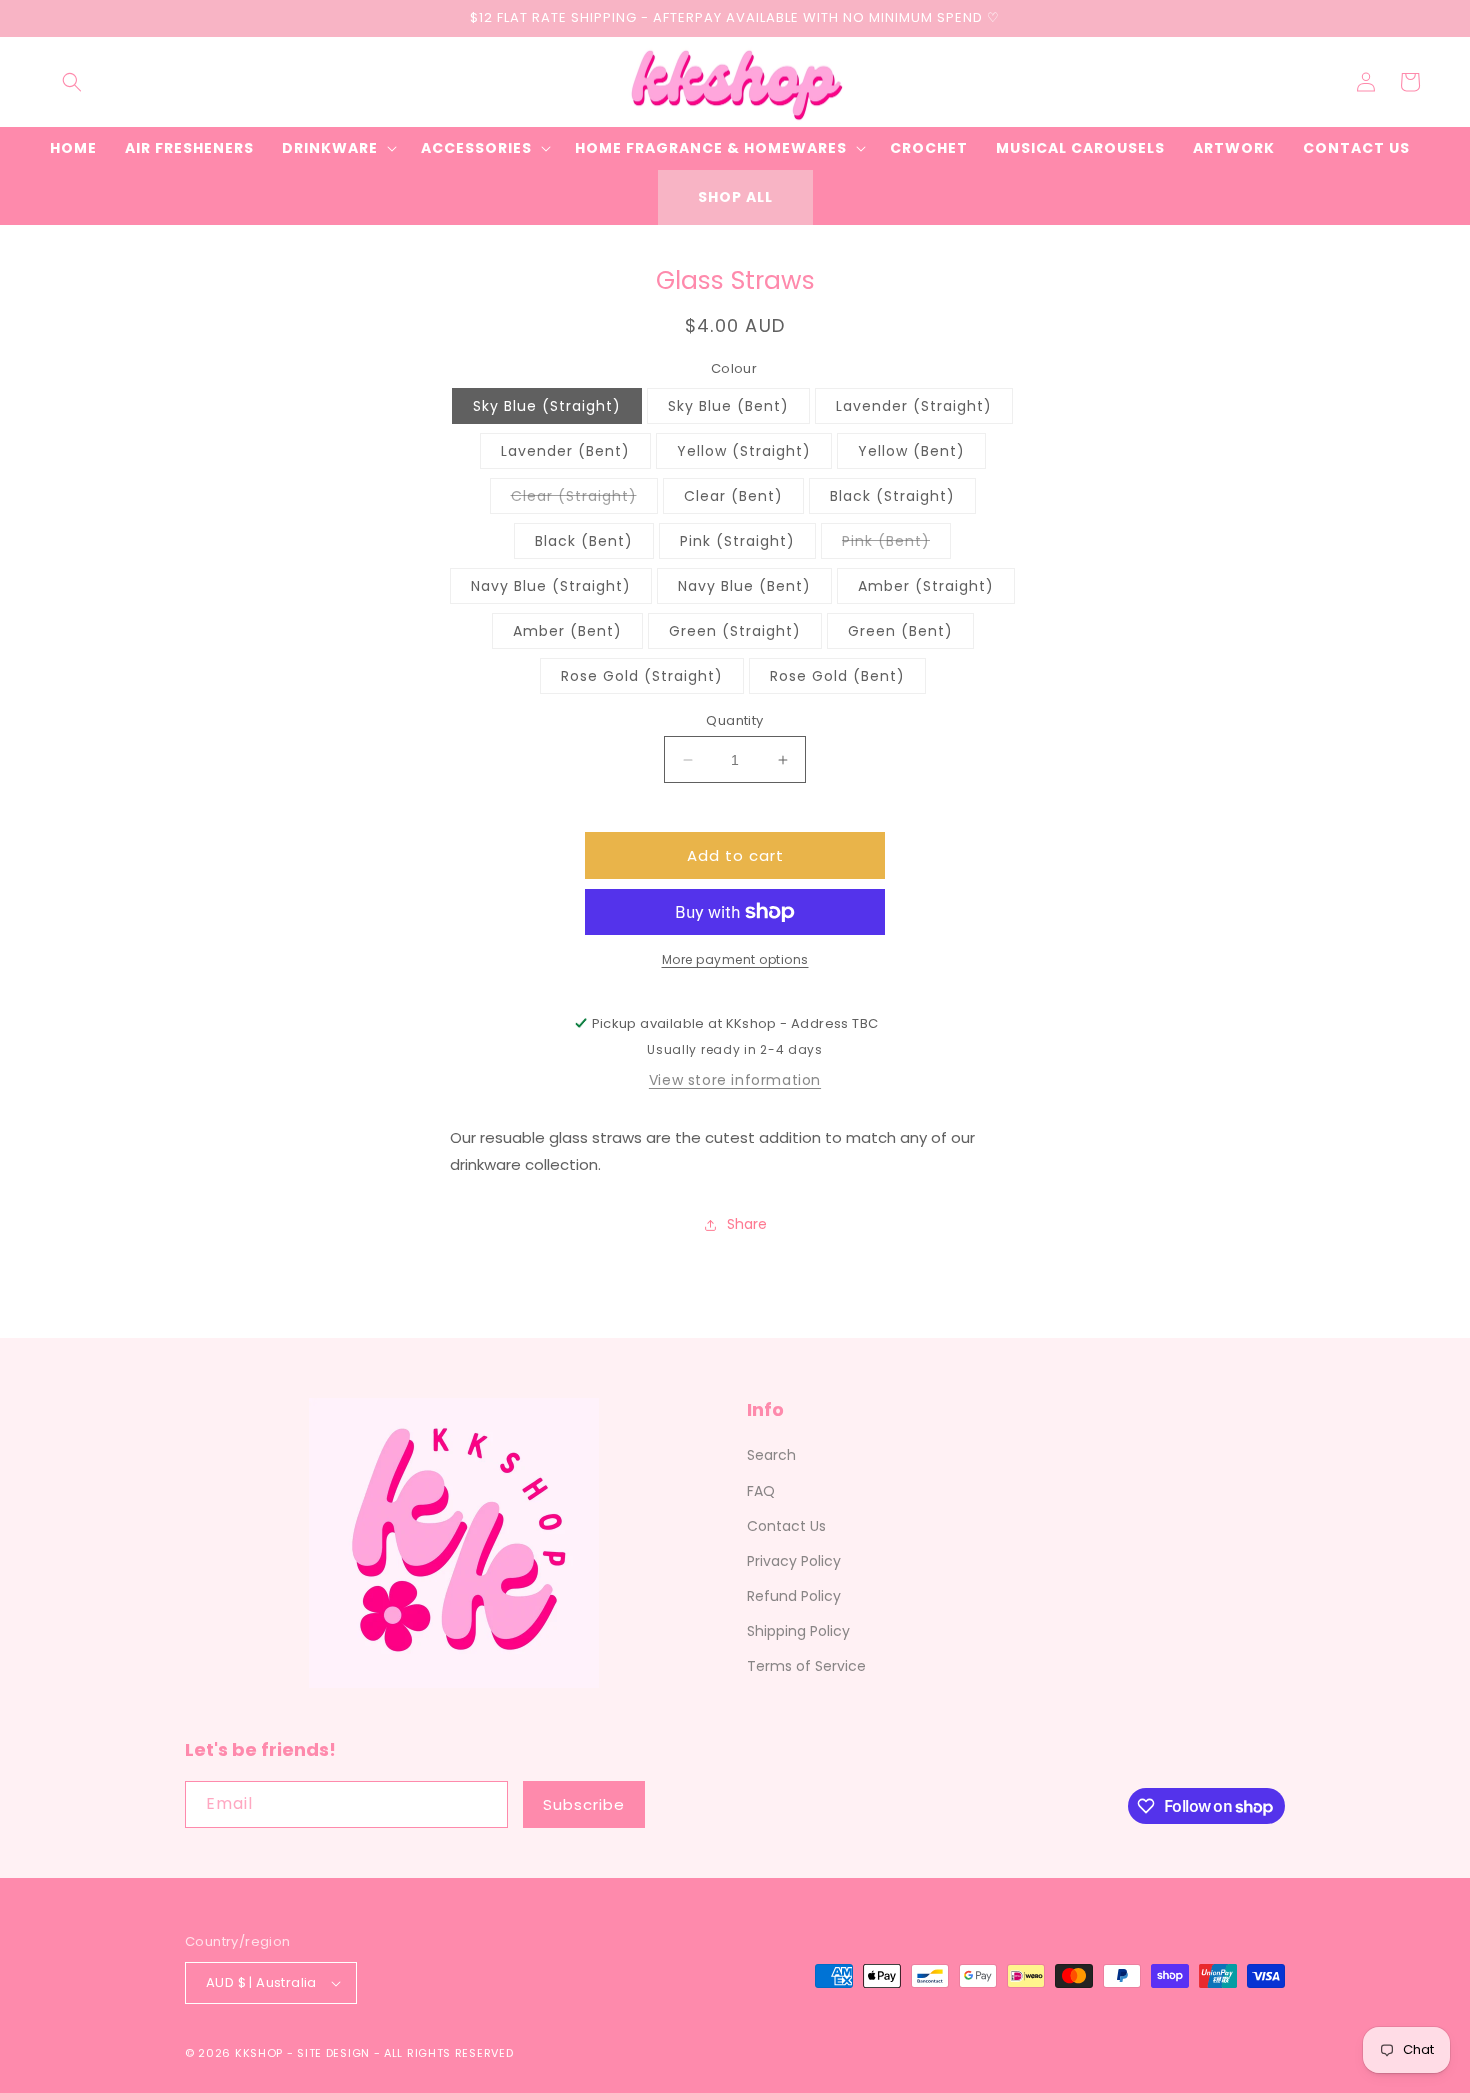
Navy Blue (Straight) (551, 586)
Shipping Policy (798, 1631)
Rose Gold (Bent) (837, 676)
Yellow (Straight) (744, 451)
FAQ (761, 1491)
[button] (72, 82)
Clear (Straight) (584, 499)
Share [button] (747, 1224)
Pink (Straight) (737, 541)
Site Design (333, 2053)
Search (771, 1455)
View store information (735, 1080)
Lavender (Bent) (565, 451)
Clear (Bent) (733, 496)
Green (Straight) (735, 631)
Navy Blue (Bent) (744, 586)
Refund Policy (794, 1596)
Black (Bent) (584, 541)
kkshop (259, 2053)
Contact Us (786, 1526)
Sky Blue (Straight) (547, 406)
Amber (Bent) (567, 631)
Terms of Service (806, 1666)
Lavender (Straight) (914, 406)
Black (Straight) (892, 496)
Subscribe (584, 1804)
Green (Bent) (900, 631)
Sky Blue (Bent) (728, 406)
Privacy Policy (794, 1561)
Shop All (735, 197)
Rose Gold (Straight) (642, 676)
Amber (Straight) (926, 586)
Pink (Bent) (896, 544)
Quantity (734, 720)
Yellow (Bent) (911, 451)
